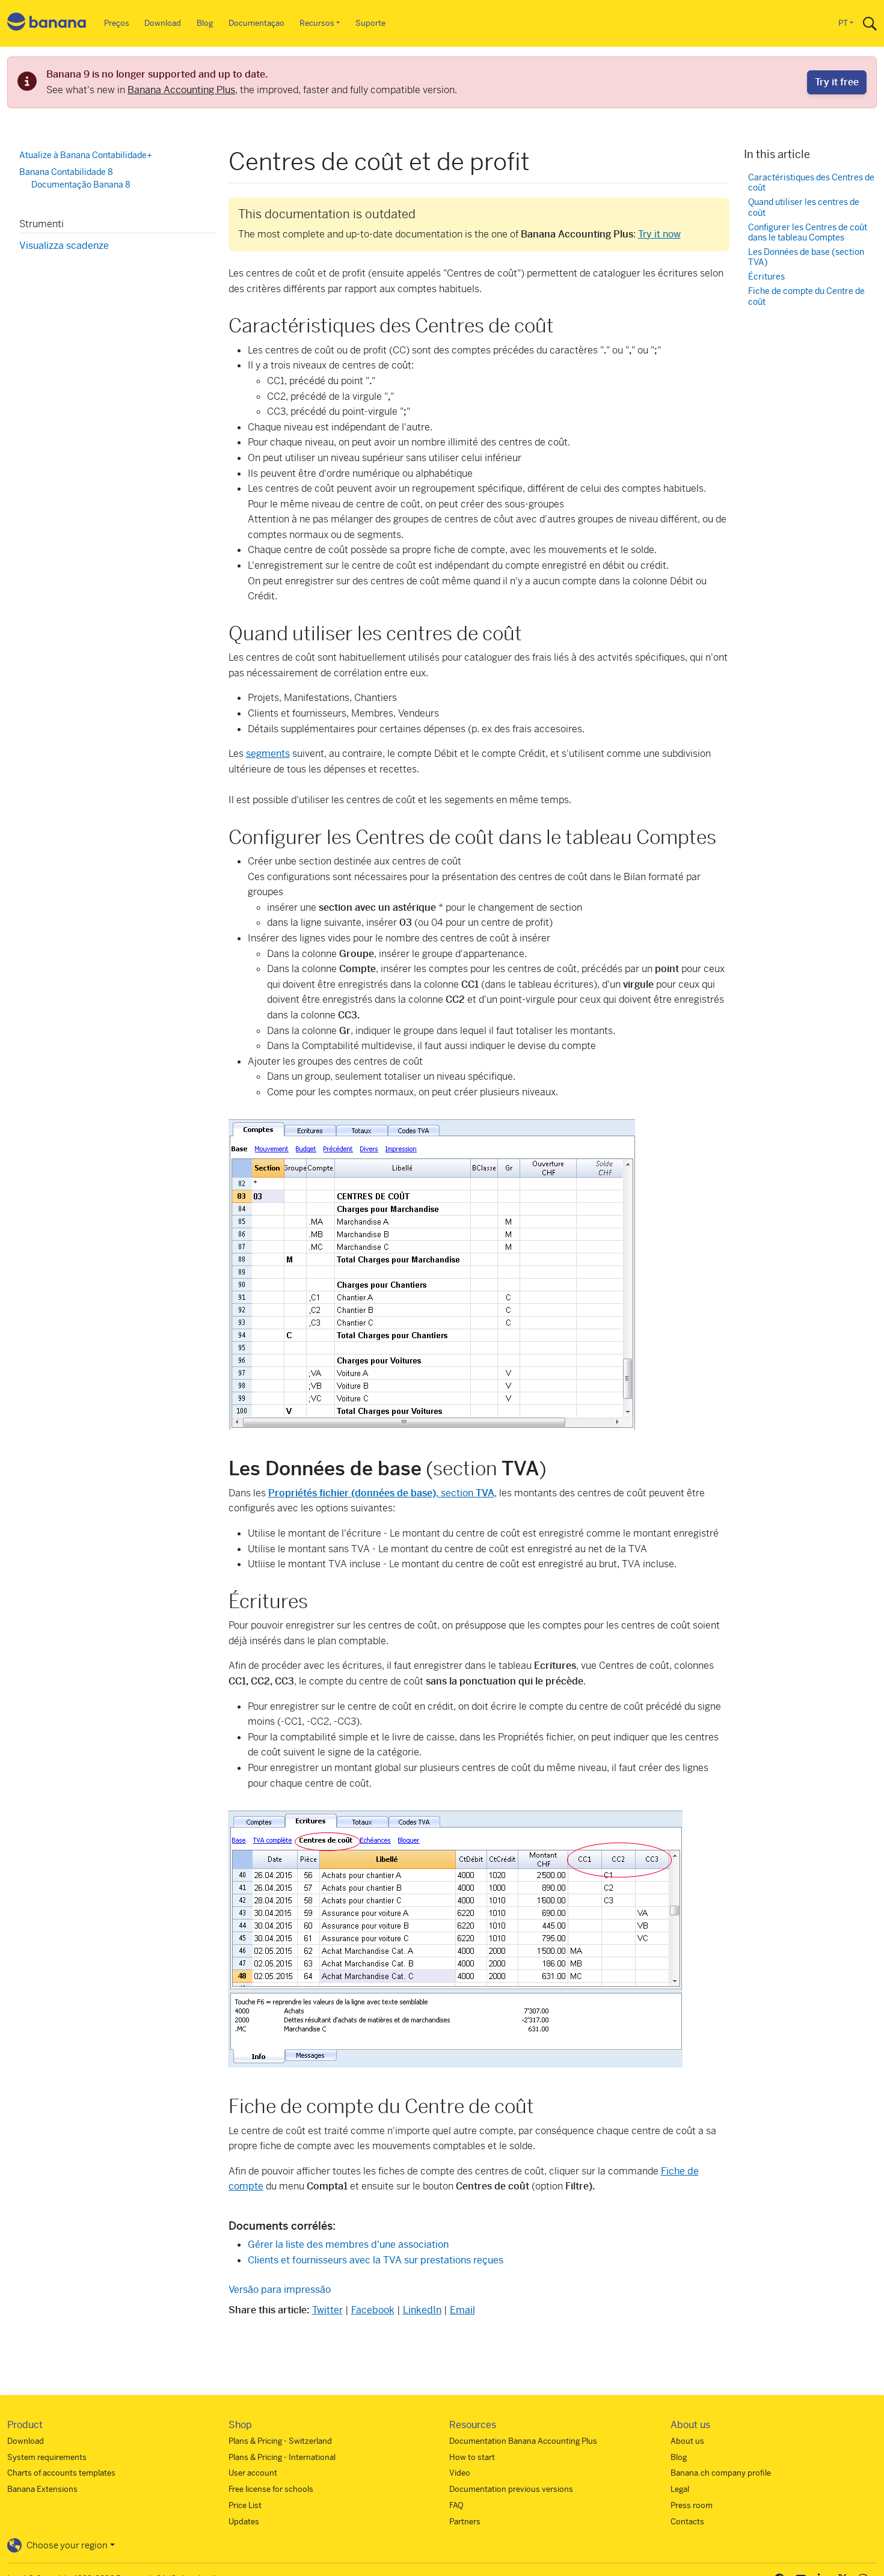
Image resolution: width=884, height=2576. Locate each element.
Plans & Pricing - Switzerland (280, 2441)
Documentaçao (256, 23)
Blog (205, 23)
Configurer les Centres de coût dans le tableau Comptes (808, 232)
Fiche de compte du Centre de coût (806, 297)
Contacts (687, 2522)
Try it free (837, 82)
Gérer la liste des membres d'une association (348, 2244)
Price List (245, 2505)
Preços (117, 23)
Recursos (317, 23)
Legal (680, 2489)
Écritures (766, 277)
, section (381, 1493)
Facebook (373, 2310)
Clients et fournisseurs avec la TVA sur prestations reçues (376, 2260)
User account (253, 2473)
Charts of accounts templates (61, 2473)
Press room (692, 2505)
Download (163, 23)
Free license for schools (271, 2489)
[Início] (47, 24)
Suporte (370, 23)
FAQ (456, 2505)
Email (462, 2310)
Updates (244, 2522)
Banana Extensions (42, 2489)
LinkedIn (422, 2310)
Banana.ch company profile (721, 2473)
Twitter (327, 2310)
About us (687, 2441)
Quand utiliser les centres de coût (804, 208)
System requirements (47, 2457)
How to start (472, 2457)
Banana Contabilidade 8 (66, 171)
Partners (465, 2522)
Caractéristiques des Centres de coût (811, 182)
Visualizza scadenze (64, 245)
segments (268, 754)
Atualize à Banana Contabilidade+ (86, 155)
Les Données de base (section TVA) (806, 257)
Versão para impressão (280, 2290)
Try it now (659, 234)
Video (460, 2473)
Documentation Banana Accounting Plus (523, 2441)
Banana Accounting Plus (181, 90)
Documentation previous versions (511, 2489)
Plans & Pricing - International (282, 2457)
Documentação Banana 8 (81, 185)
